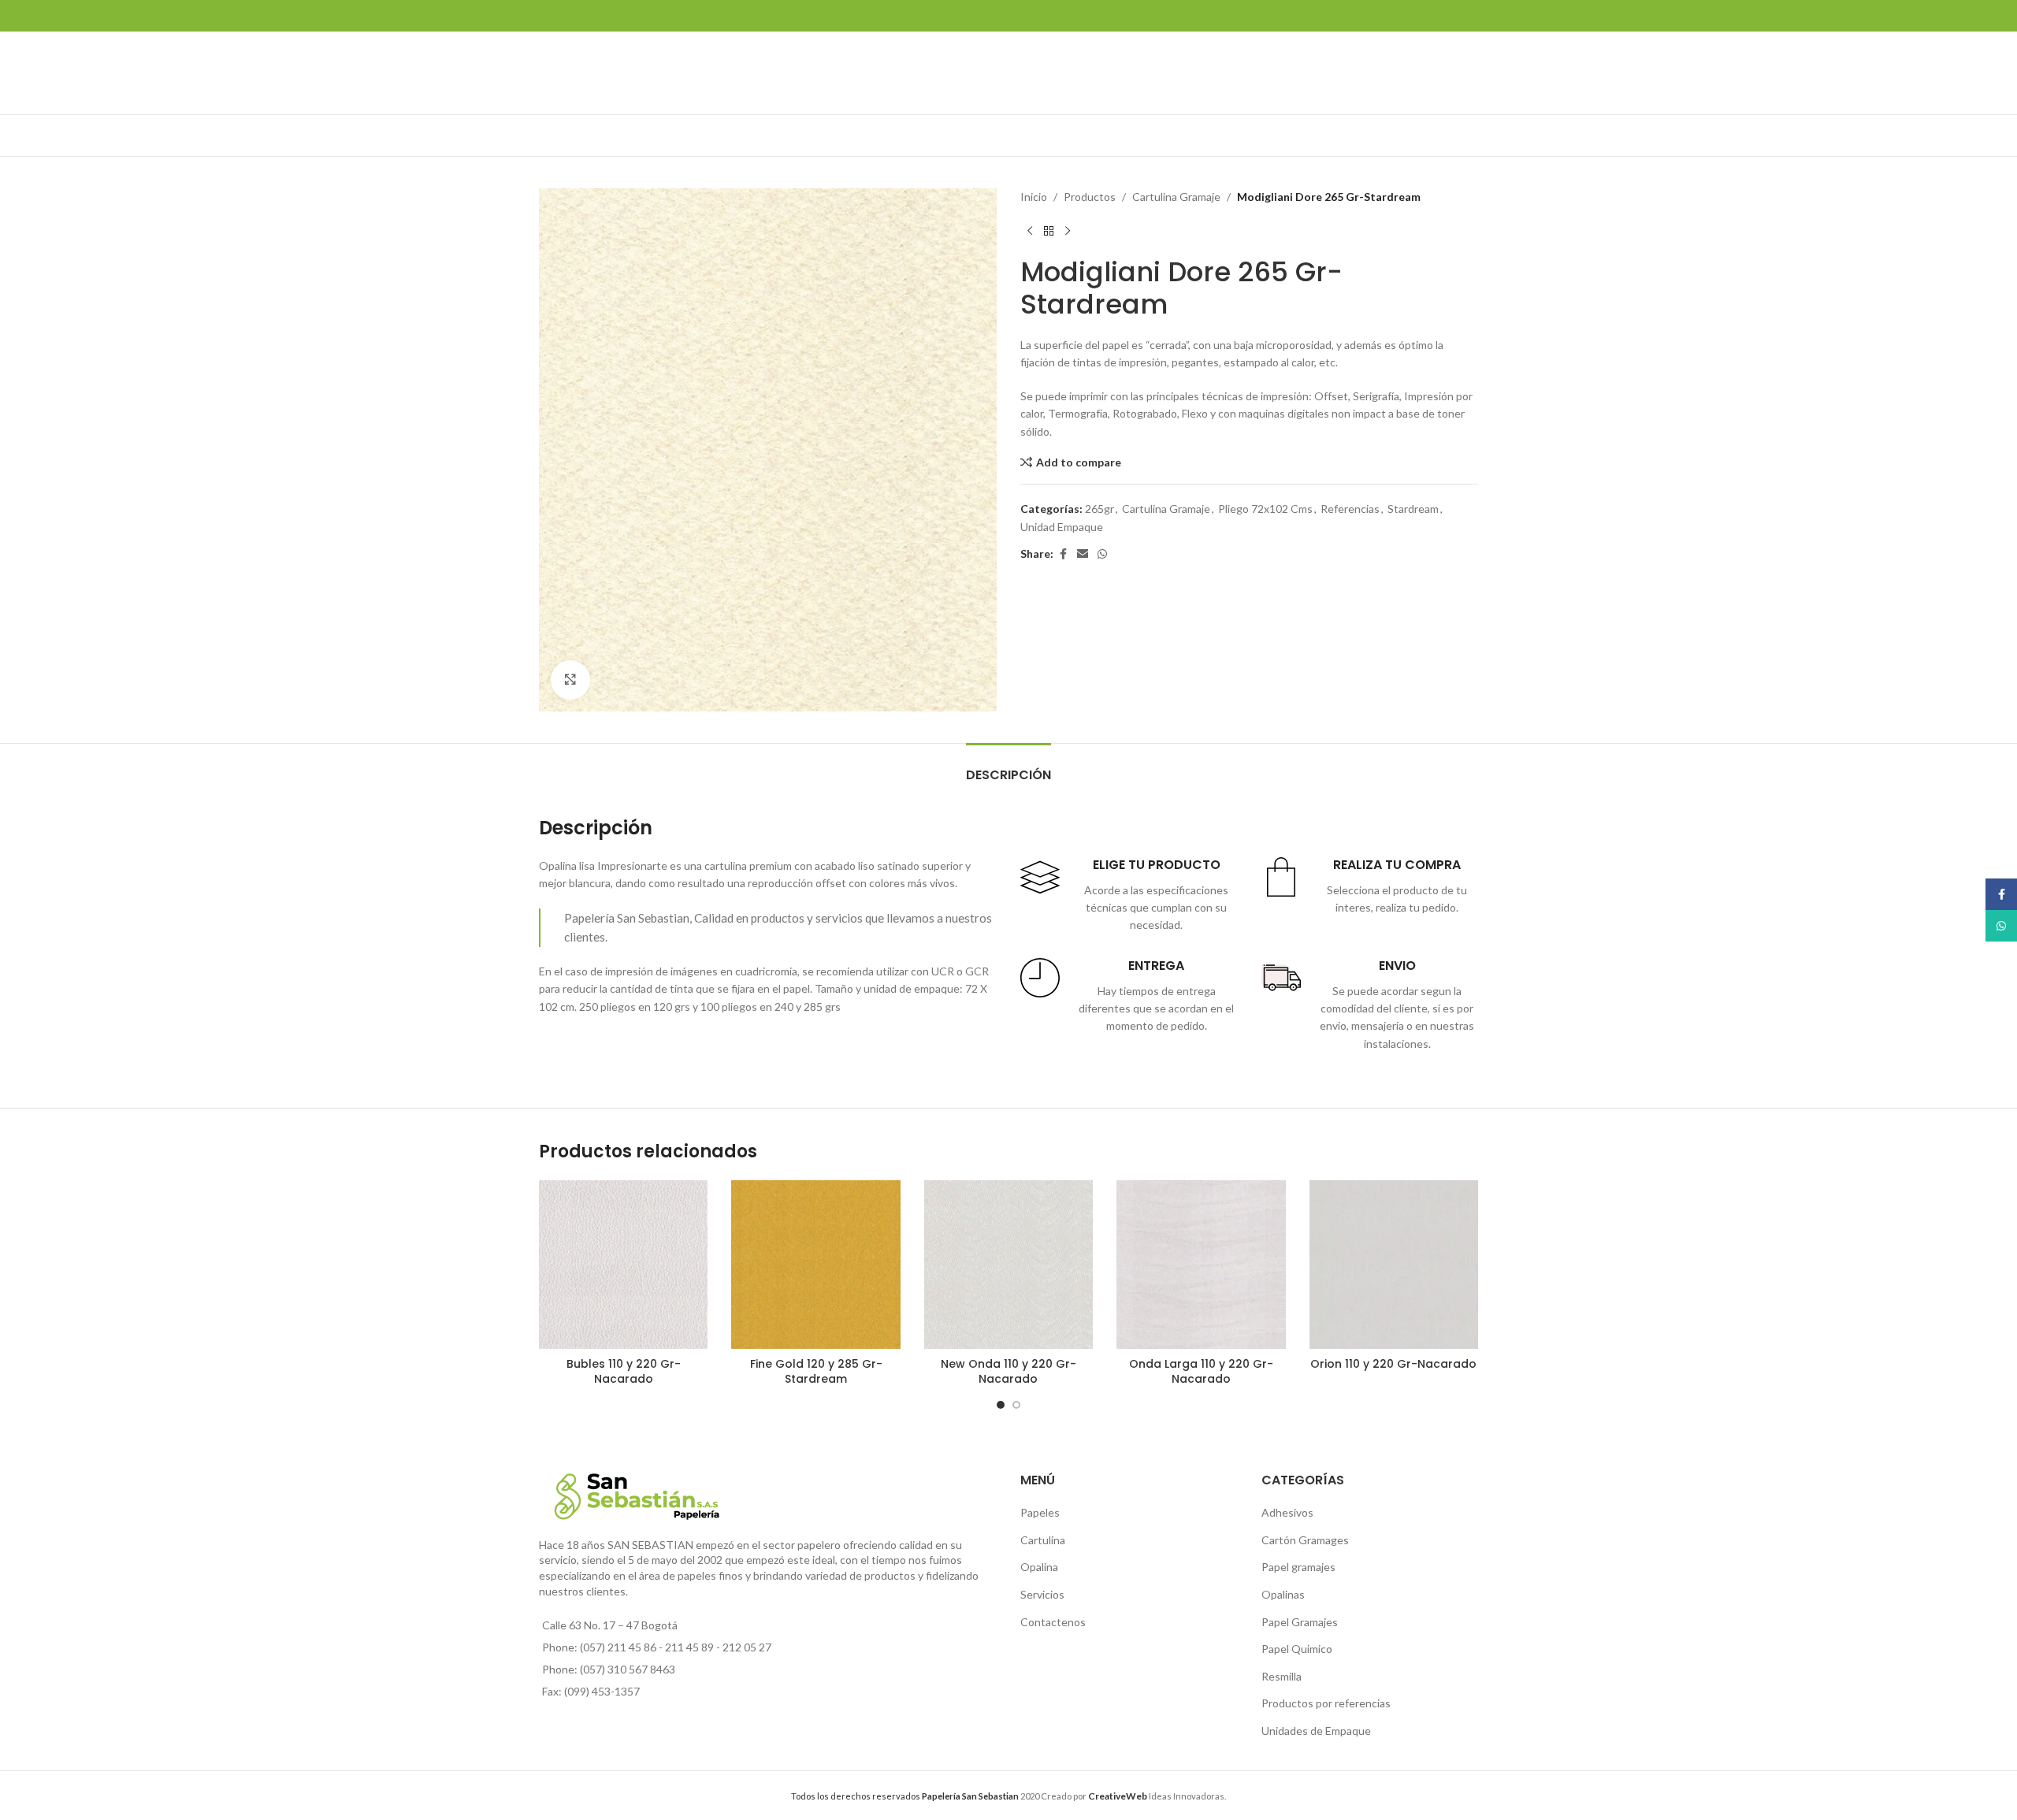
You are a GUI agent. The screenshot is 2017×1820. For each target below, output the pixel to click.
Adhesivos (1287, 1512)
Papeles (1040, 1512)
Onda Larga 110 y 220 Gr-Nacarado (1201, 1372)
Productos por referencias (1326, 1703)
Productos (1090, 197)
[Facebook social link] (1063, 554)
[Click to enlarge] (570, 680)
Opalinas (1283, 1594)
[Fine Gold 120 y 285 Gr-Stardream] (815, 1265)
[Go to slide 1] (1001, 1405)
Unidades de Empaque (1316, 1731)
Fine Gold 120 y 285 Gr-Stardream (816, 1372)
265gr (1100, 509)
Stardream (1413, 509)
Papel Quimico (1297, 1649)
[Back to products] (1049, 231)
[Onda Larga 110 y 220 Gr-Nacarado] (1201, 1265)
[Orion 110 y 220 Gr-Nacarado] (1394, 1265)
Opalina (1039, 1567)
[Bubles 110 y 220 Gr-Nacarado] (623, 1265)
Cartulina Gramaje (1176, 197)
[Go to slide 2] (1016, 1405)
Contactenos (1053, 1622)
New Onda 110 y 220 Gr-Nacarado (1008, 1372)
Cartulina (1043, 1540)
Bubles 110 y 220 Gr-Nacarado (624, 1372)
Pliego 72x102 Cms (1265, 509)
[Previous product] (1030, 231)
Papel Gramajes (1300, 1622)
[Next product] (1068, 231)
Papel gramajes (1298, 1567)
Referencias (1350, 509)
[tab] (1008, 767)
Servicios (1042, 1594)
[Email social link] (1083, 554)
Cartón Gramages (1305, 1540)
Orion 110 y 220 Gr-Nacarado (1393, 1364)
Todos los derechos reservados (905, 1796)
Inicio (1034, 197)
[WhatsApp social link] (1102, 554)
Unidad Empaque (1062, 527)
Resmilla (1282, 1676)
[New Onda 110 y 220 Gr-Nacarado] (1008, 1265)
